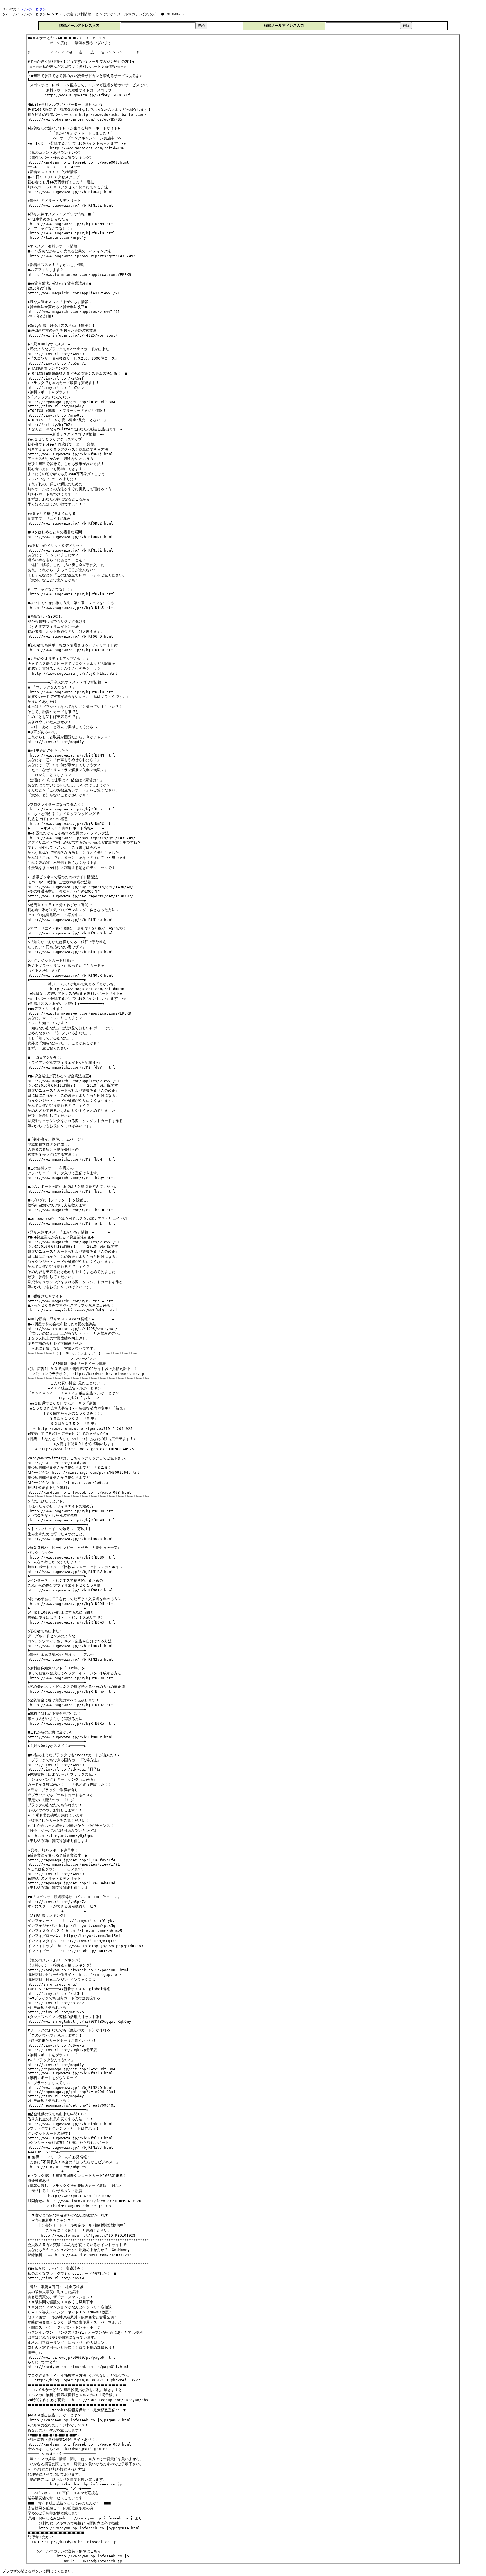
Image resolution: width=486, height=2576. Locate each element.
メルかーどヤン (33, 9)
